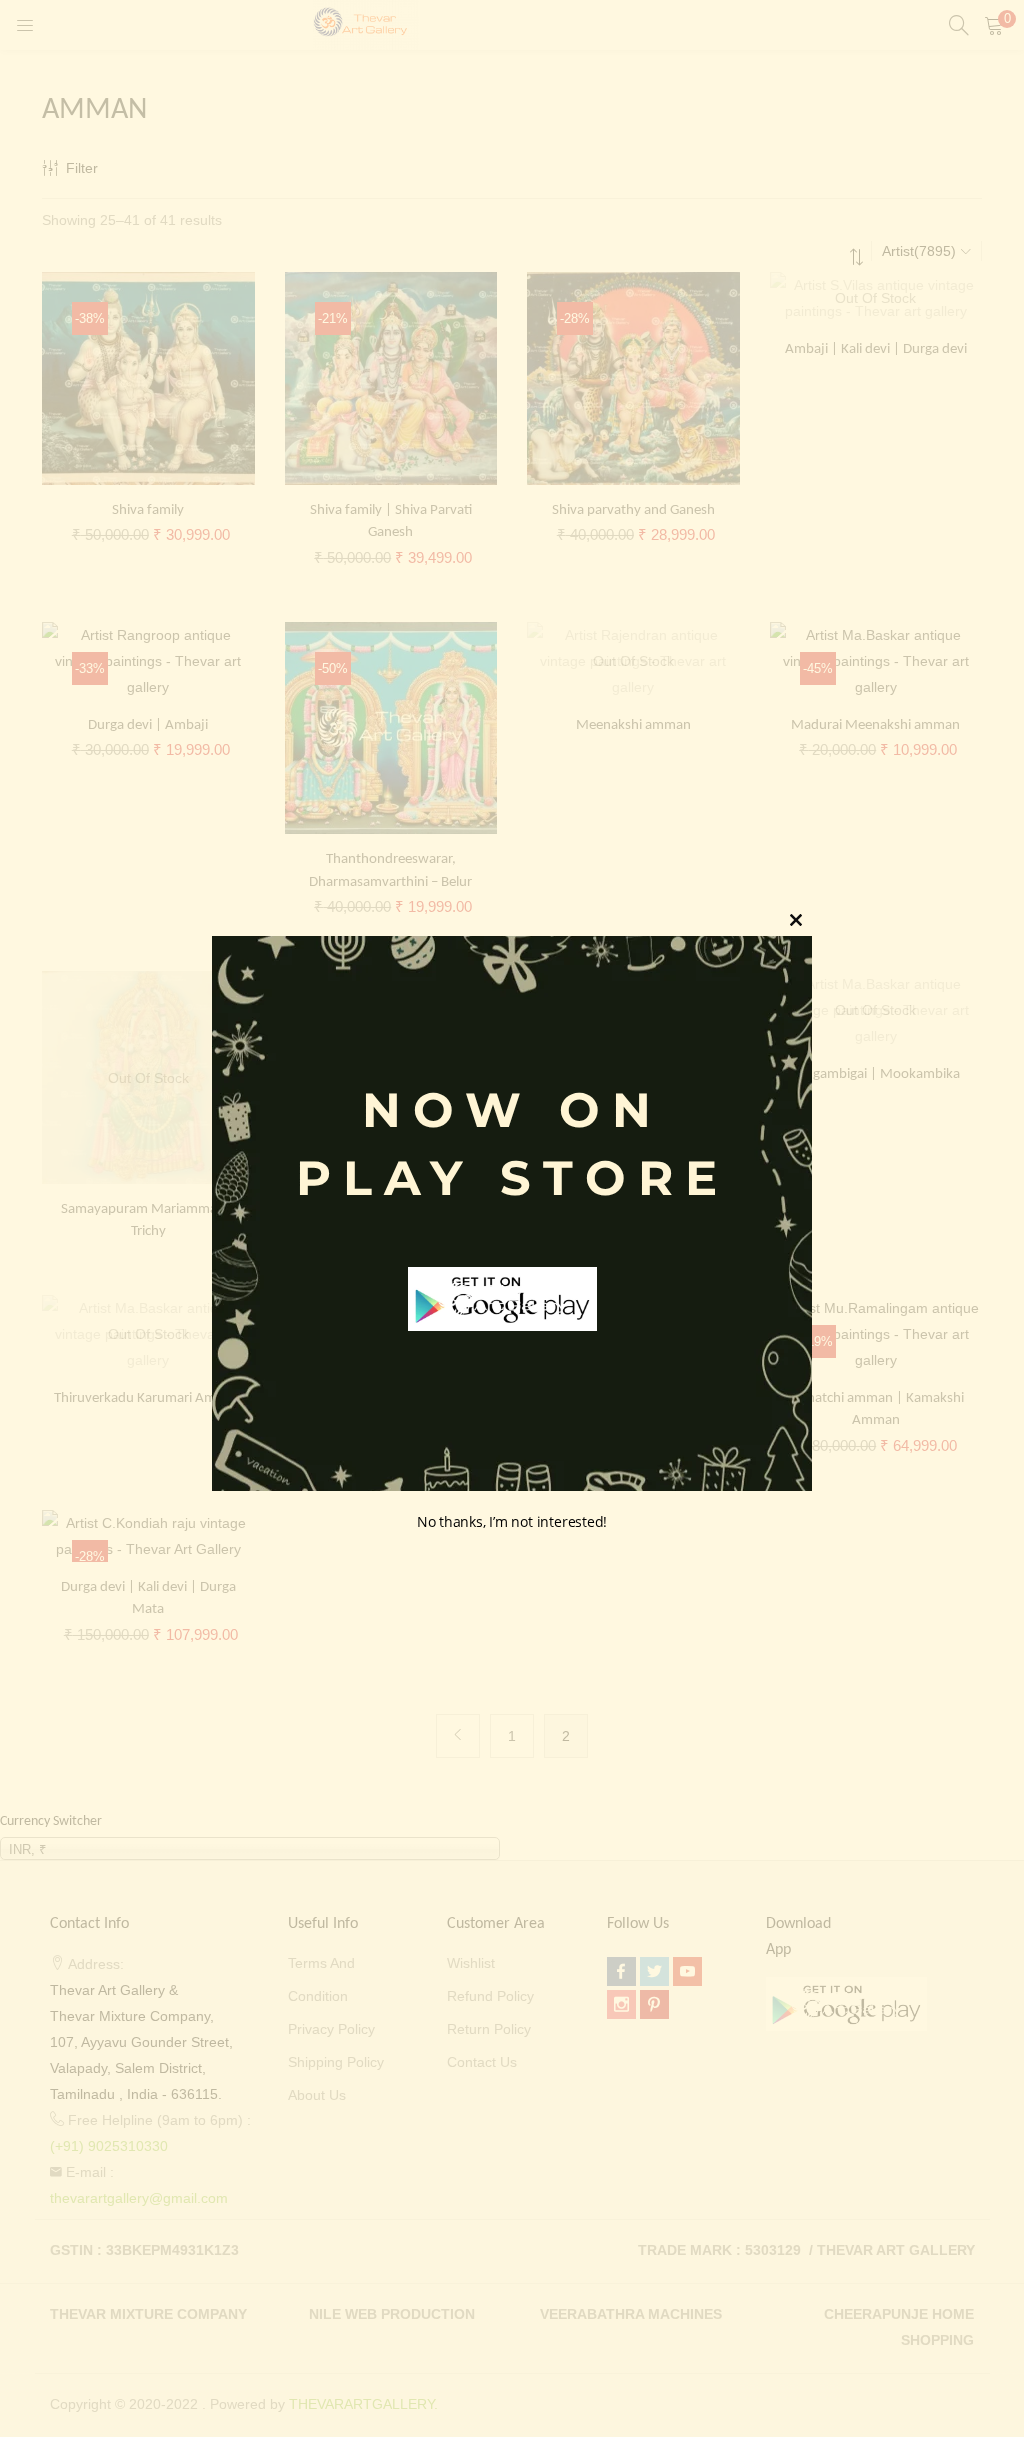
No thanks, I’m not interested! (512, 1521)
